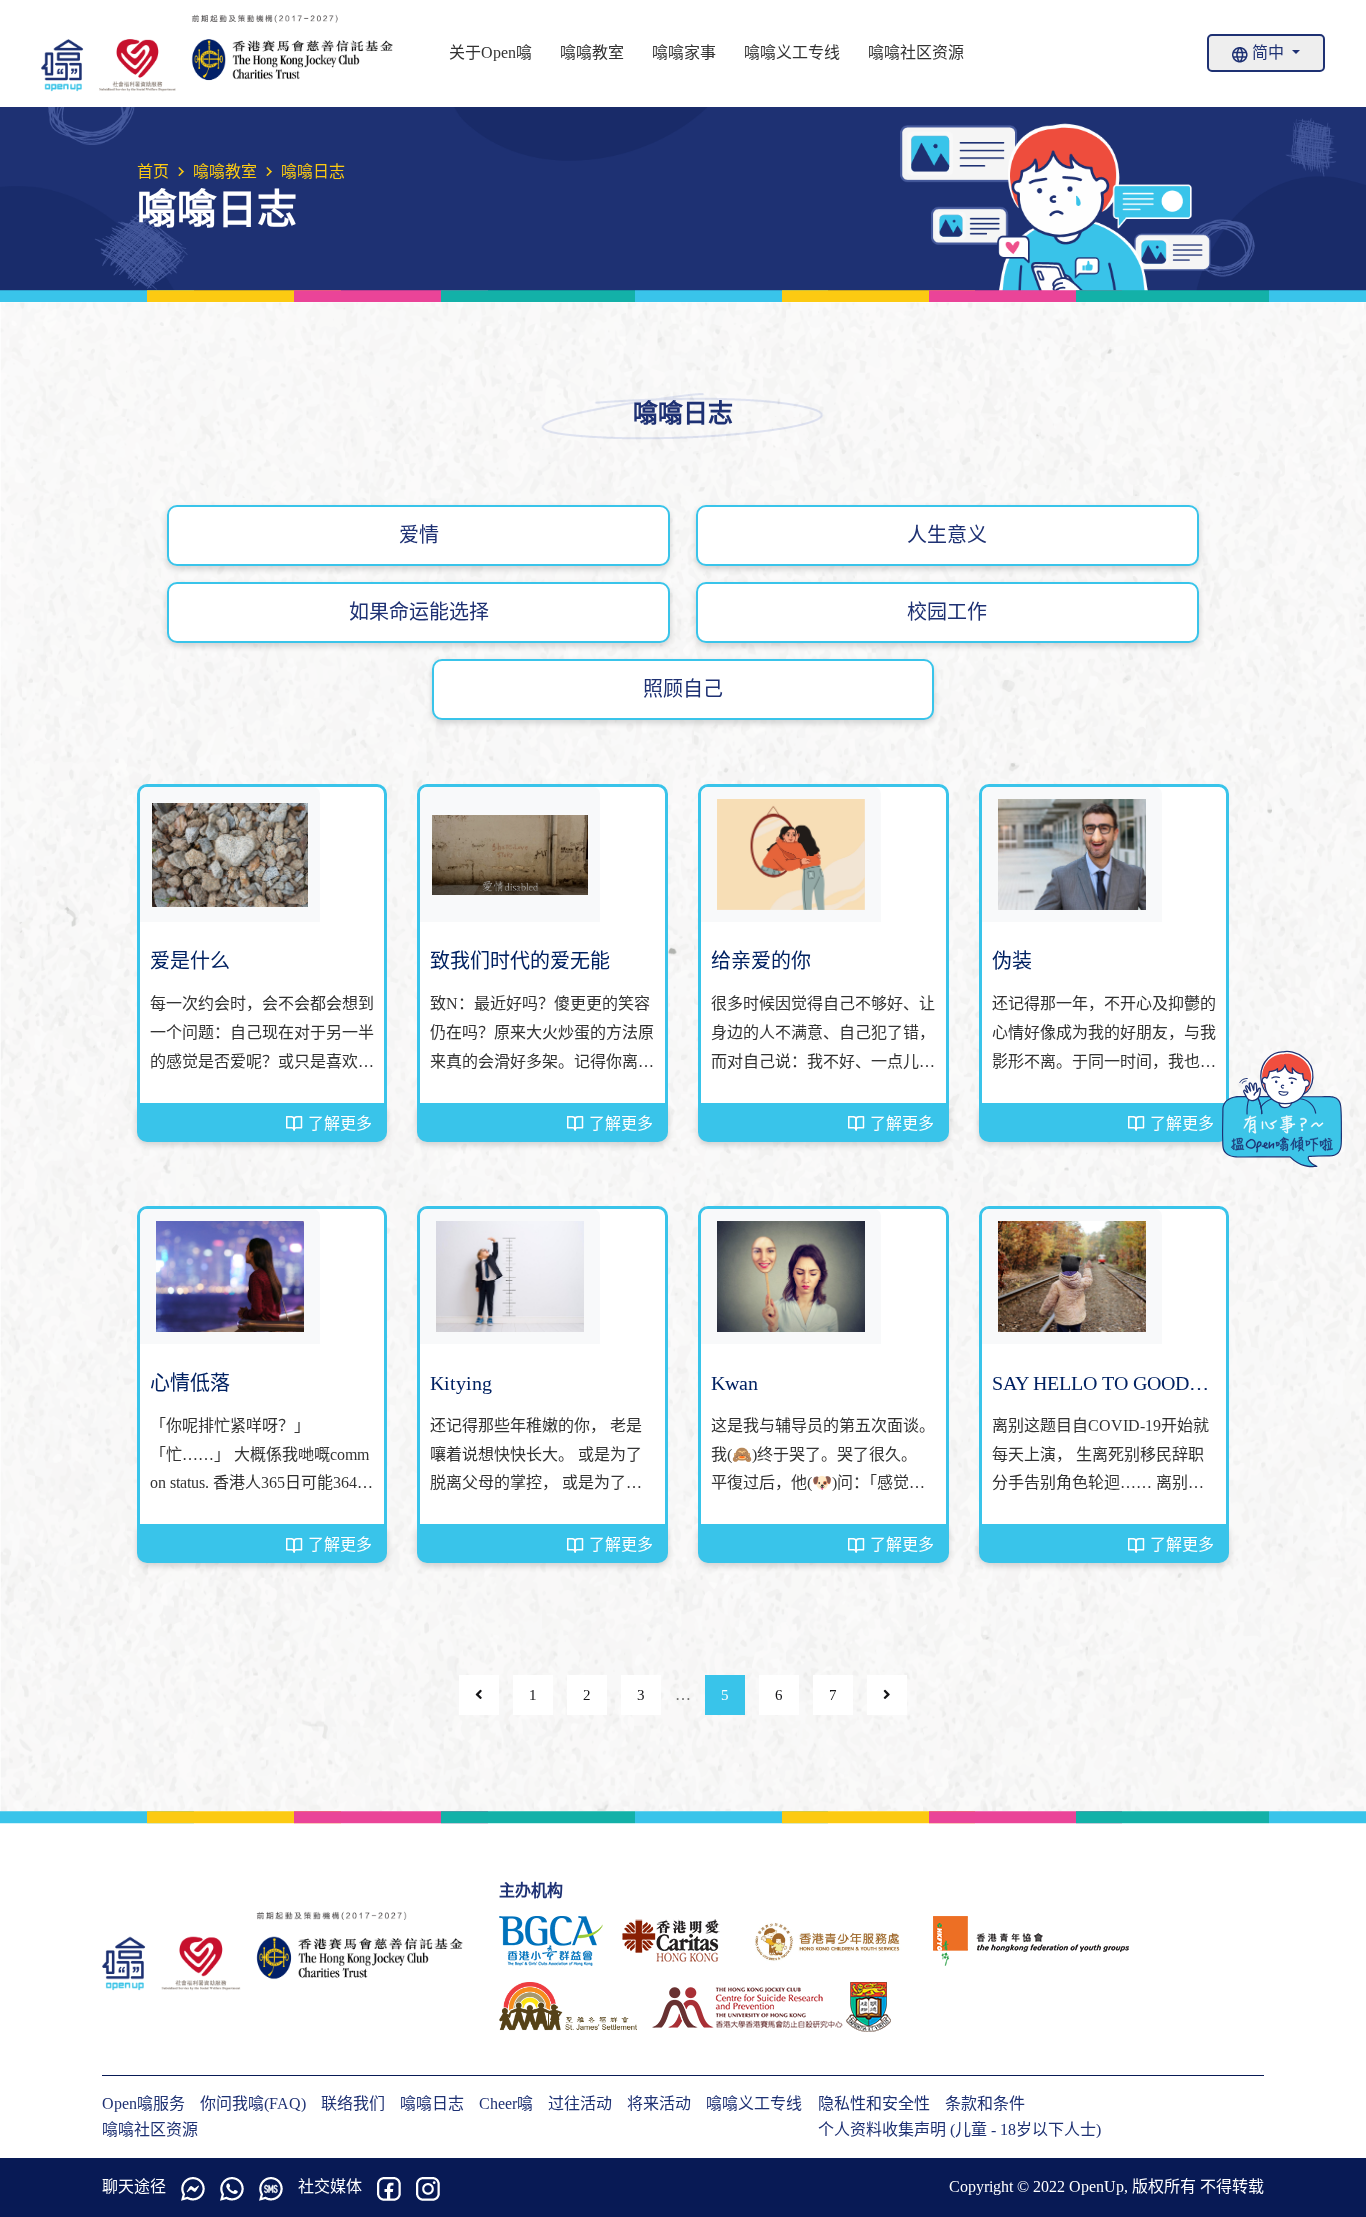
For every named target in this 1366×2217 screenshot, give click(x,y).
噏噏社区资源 (916, 52)
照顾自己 (683, 689)
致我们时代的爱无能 (520, 961)
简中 (1268, 52)
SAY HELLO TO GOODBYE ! (1104, 1384)
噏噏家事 (684, 52)
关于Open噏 (490, 52)
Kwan (734, 1383)
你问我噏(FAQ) (253, 2103)
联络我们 (353, 2103)
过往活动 (580, 2103)
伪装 (1012, 961)
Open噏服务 (143, 2103)
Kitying (461, 1383)
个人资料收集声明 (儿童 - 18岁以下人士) (959, 2129)
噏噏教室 (592, 52)
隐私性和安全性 (874, 2103)
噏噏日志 (432, 2103)
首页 (153, 171)
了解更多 (340, 1123)
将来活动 (659, 2103)
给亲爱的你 (761, 961)
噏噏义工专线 (792, 52)
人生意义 (947, 535)
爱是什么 (190, 961)
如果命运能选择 (419, 612)
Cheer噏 (506, 2103)
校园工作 (947, 612)
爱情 (419, 535)
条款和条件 (985, 2103)
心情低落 (190, 1383)
